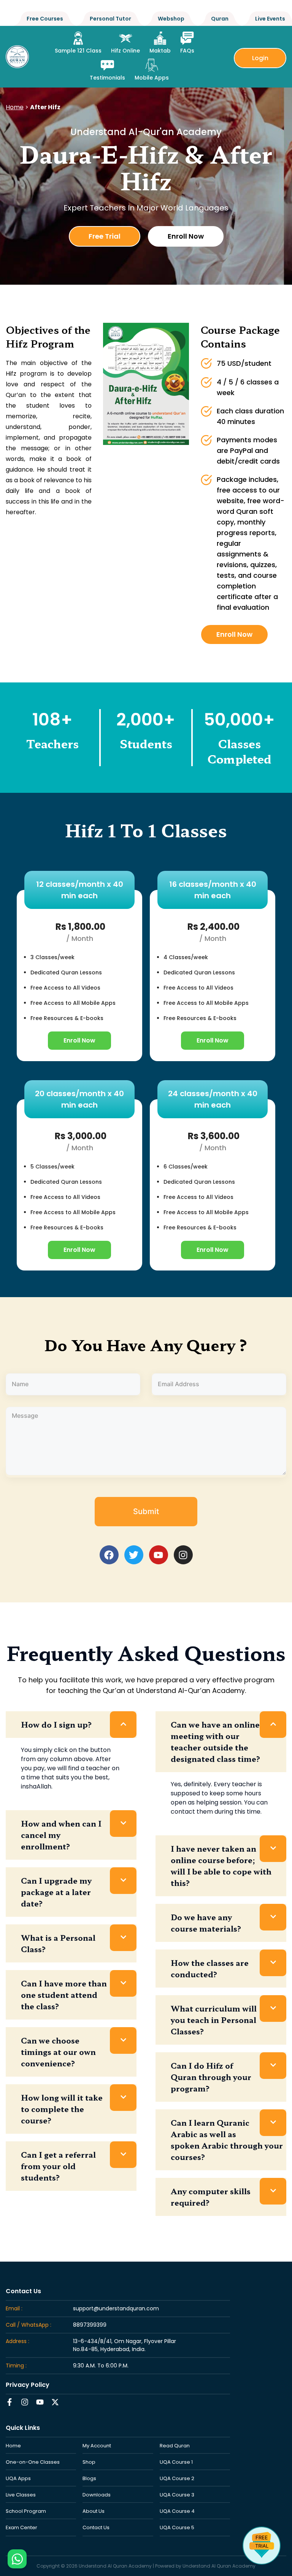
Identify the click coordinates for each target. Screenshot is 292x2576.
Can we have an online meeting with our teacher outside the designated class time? (216, 1742)
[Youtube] (159, 1555)
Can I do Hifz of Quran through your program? (211, 2077)
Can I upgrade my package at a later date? (56, 1892)
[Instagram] (183, 1555)
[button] (71, 1725)
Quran (220, 19)
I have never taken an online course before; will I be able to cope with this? (221, 1866)
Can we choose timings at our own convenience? (58, 2052)
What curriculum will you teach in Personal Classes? (214, 2020)
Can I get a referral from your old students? (58, 2166)
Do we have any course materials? (206, 1923)
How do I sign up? (56, 1724)
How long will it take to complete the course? (62, 2109)
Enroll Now (79, 1040)
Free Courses (45, 19)
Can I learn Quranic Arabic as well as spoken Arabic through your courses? (227, 2140)
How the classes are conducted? (210, 1968)
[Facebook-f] (10, 2402)
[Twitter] (134, 1555)
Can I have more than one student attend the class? (64, 1995)
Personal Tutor (110, 19)
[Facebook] (109, 1555)
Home (15, 107)
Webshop (171, 19)
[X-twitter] (55, 2402)
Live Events (270, 19)
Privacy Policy (28, 2385)
